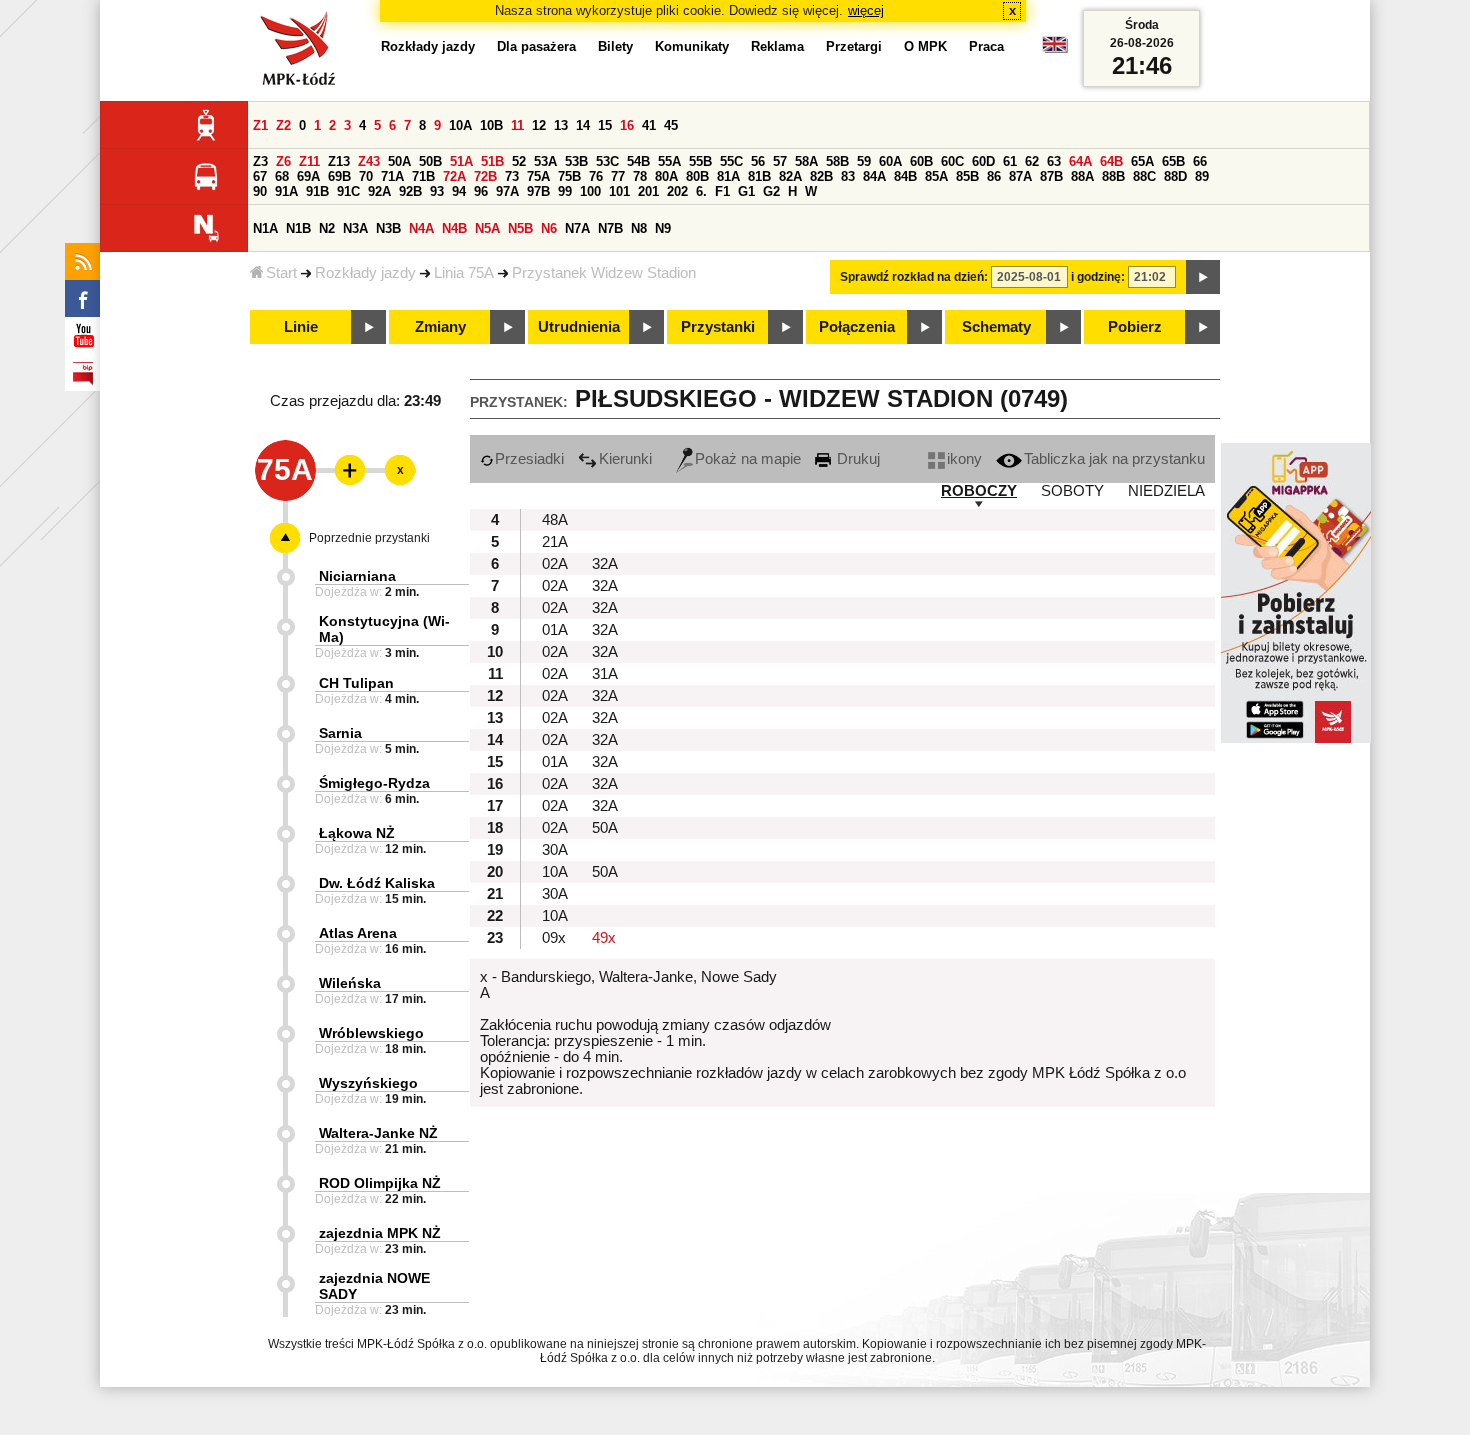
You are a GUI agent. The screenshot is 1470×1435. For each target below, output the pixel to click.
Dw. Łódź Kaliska (377, 883)
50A (399, 161)
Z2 (283, 125)
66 (1200, 161)
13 (561, 125)
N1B (298, 228)
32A (605, 564)
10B (491, 125)
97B (538, 191)
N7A (577, 228)
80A (666, 176)
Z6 (283, 161)
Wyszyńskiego (368, 1083)
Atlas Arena (358, 933)
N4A (421, 228)
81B (759, 176)
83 (848, 176)
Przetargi (854, 46)
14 (583, 125)
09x (554, 938)
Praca (986, 46)
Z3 (260, 161)
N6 (549, 228)
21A (555, 542)
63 (1054, 161)
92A (379, 191)
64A (1080, 161)
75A (538, 176)
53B (576, 161)
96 (481, 191)
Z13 (339, 161)
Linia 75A (464, 273)
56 (758, 161)
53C (607, 161)
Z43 (369, 161)
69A (308, 176)
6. (701, 191)
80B (697, 176)
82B (821, 176)
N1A (265, 228)
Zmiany (440, 327)
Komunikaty (692, 46)
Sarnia (340, 733)
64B (1111, 161)
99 (565, 191)
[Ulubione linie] (344, 470)
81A (728, 176)
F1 (722, 191)
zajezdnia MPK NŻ (380, 1233)
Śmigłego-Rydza (374, 783)
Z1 (260, 125)
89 (1202, 176)
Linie (301, 327)
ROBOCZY (979, 491)
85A (936, 176)
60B (921, 161)
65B (1173, 161)
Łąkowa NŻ (357, 833)
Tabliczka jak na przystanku (1114, 459)
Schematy (996, 327)
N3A (355, 228)
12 (539, 125)
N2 (327, 228)
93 (437, 191)
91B (317, 191)
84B (905, 176)
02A (555, 564)
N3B (388, 228)
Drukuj (856, 459)
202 (677, 191)
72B (485, 176)
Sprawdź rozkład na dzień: (914, 277)
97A (507, 191)
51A (461, 161)
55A (669, 161)
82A (790, 176)
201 (648, 191)
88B (1113, 176)
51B (492, 161)
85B (967, 176)
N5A (487, 228)
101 (619, 191)
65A (1142, 161)
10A (460, 125)
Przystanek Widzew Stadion (604, 273)
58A (806, 161)
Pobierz (1135, 327)
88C (1144, 176)
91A (286, 191)
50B (430, 161)
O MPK (925, 46)
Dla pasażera (536, 46)
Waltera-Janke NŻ (378, 1133)
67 (260, 176)
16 (627, 125)
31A (605, 674)
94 (459, 191)
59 (864, 161)
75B (569, 176)
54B (638, 161)
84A (874, 176)
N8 (639, 228)
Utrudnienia (579, 327)
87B (1051, 176)
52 (519, 161)
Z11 (309, 161)
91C (348, 191)
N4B (454, 228)
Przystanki (718, 327)
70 (366, 176)
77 (618, 176)
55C (731, 161)
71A (392, 176)
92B (410, 191)
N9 (663, 228)
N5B (520, 228)
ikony (964, 459)
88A (1082, 176)
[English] (1055, 49)
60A (890, 161)
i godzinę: (1098, 277)
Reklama (777, 46)
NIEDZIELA (1166, 491)
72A (454, 176)
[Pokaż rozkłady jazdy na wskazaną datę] (1203, 277)
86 (994, 176)
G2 (771, 191)
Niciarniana (357, 576)
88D (1175, 176)
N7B (610, 228)
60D (983, 161)
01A (555, 630)
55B (700, 161)
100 (590, 191)
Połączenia (857, 327)
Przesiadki (529, 459)
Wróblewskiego (371, 1033)
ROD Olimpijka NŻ (380, 1183)
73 (512, 176)
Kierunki (625, 459)
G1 (746, 191)
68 (282, 176)
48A (555, 520)
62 (1032, 161)
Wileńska (350, 983)
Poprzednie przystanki (369, 538)
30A (555, 850)
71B (423, 176)
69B (339, 176)
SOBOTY (1072, 491)
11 (517, 125)
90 (260, 191)
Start (281, 273)
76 (596, 176)
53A (545, 161)
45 (671, 125)
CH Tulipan (356, 683)
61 (1010, 161)
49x (604, 938)
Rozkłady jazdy (365, 273)
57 (780, 161)
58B (837, 161)
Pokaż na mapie (748, 459)
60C (952, 161)
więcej (866, 10)
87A (1020, 176)
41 (649, 125)
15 (605, 125)
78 (640, 176)
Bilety (615, 46)
